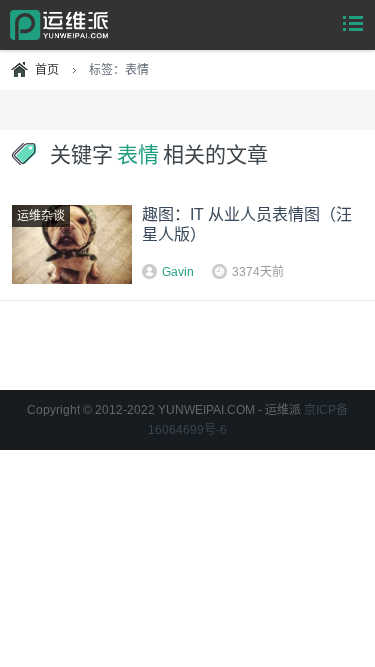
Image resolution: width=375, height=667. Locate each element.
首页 (47, 70)
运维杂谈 (41, 216)
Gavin (178, 272)
